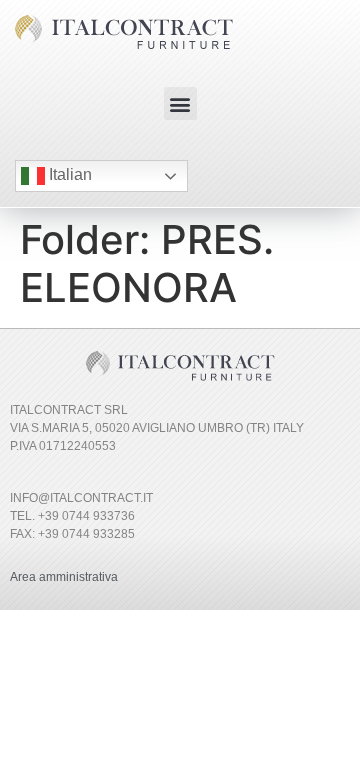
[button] (180, 103)
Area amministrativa (64, 577)
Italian (68, 174)
